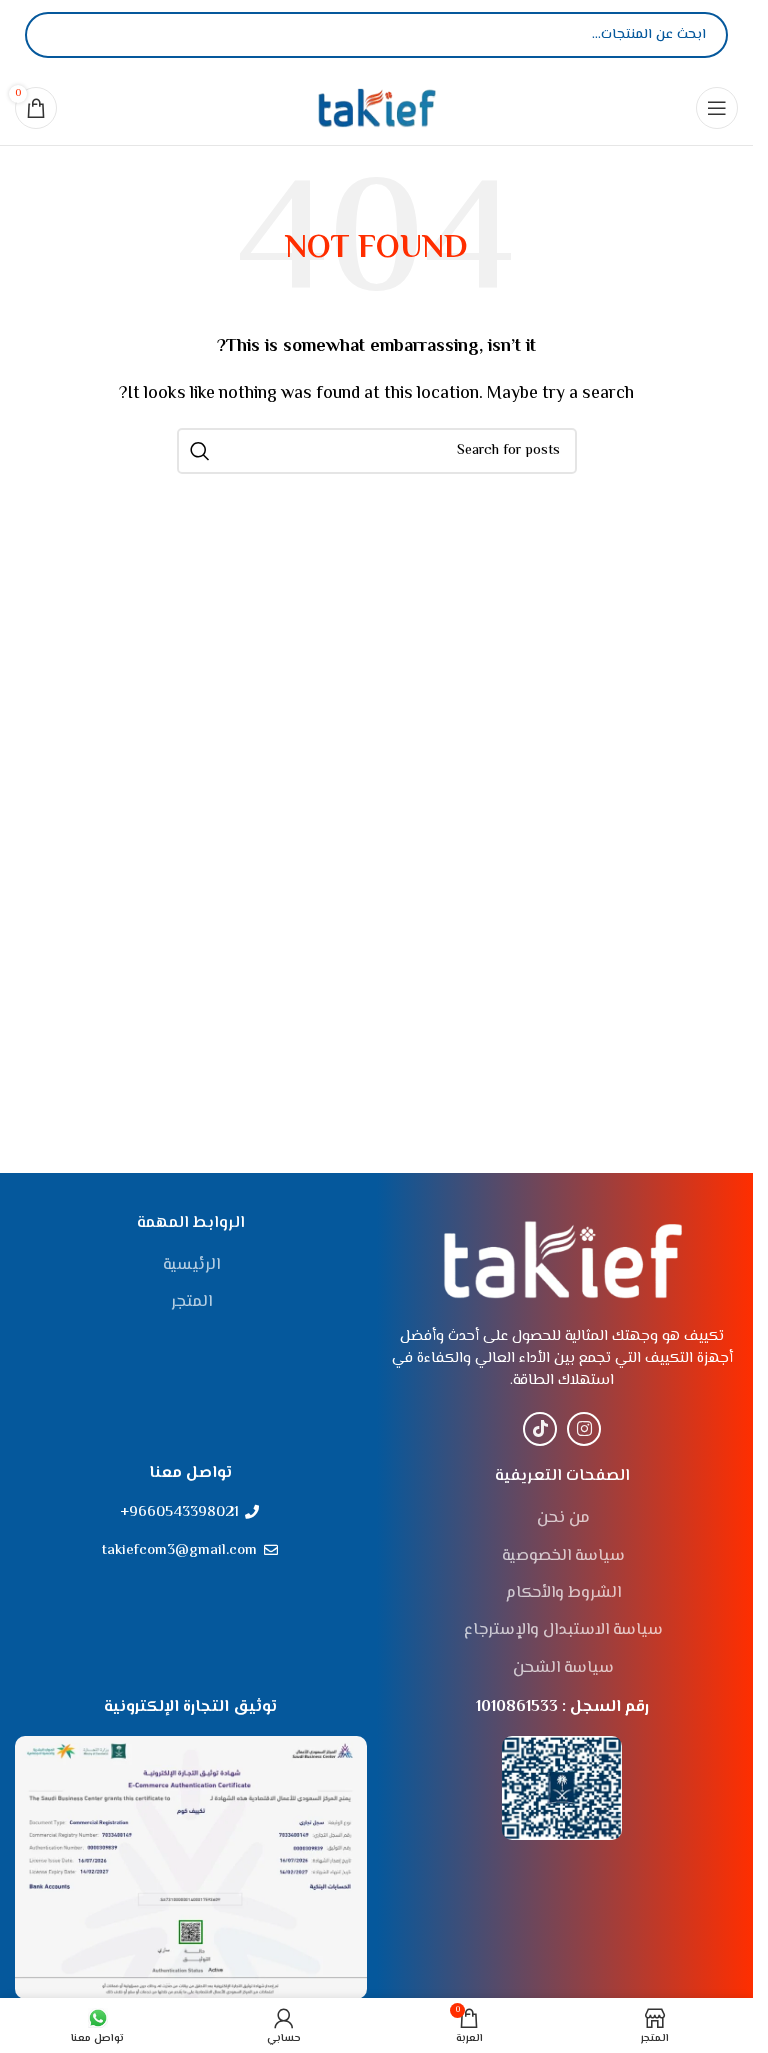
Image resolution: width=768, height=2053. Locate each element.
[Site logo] (377, 107)
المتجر (191, 1303)
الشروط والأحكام (563, 1594)
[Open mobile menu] (717, 108)
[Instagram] (584, 1429)
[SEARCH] (200, 451)
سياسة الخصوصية (563, 1557)
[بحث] (57, 35)
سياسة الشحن (563, 1669)
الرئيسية (191, 1266)
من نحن (563, 1519)
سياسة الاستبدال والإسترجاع (563, 1631)
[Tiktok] (540, 1429)
